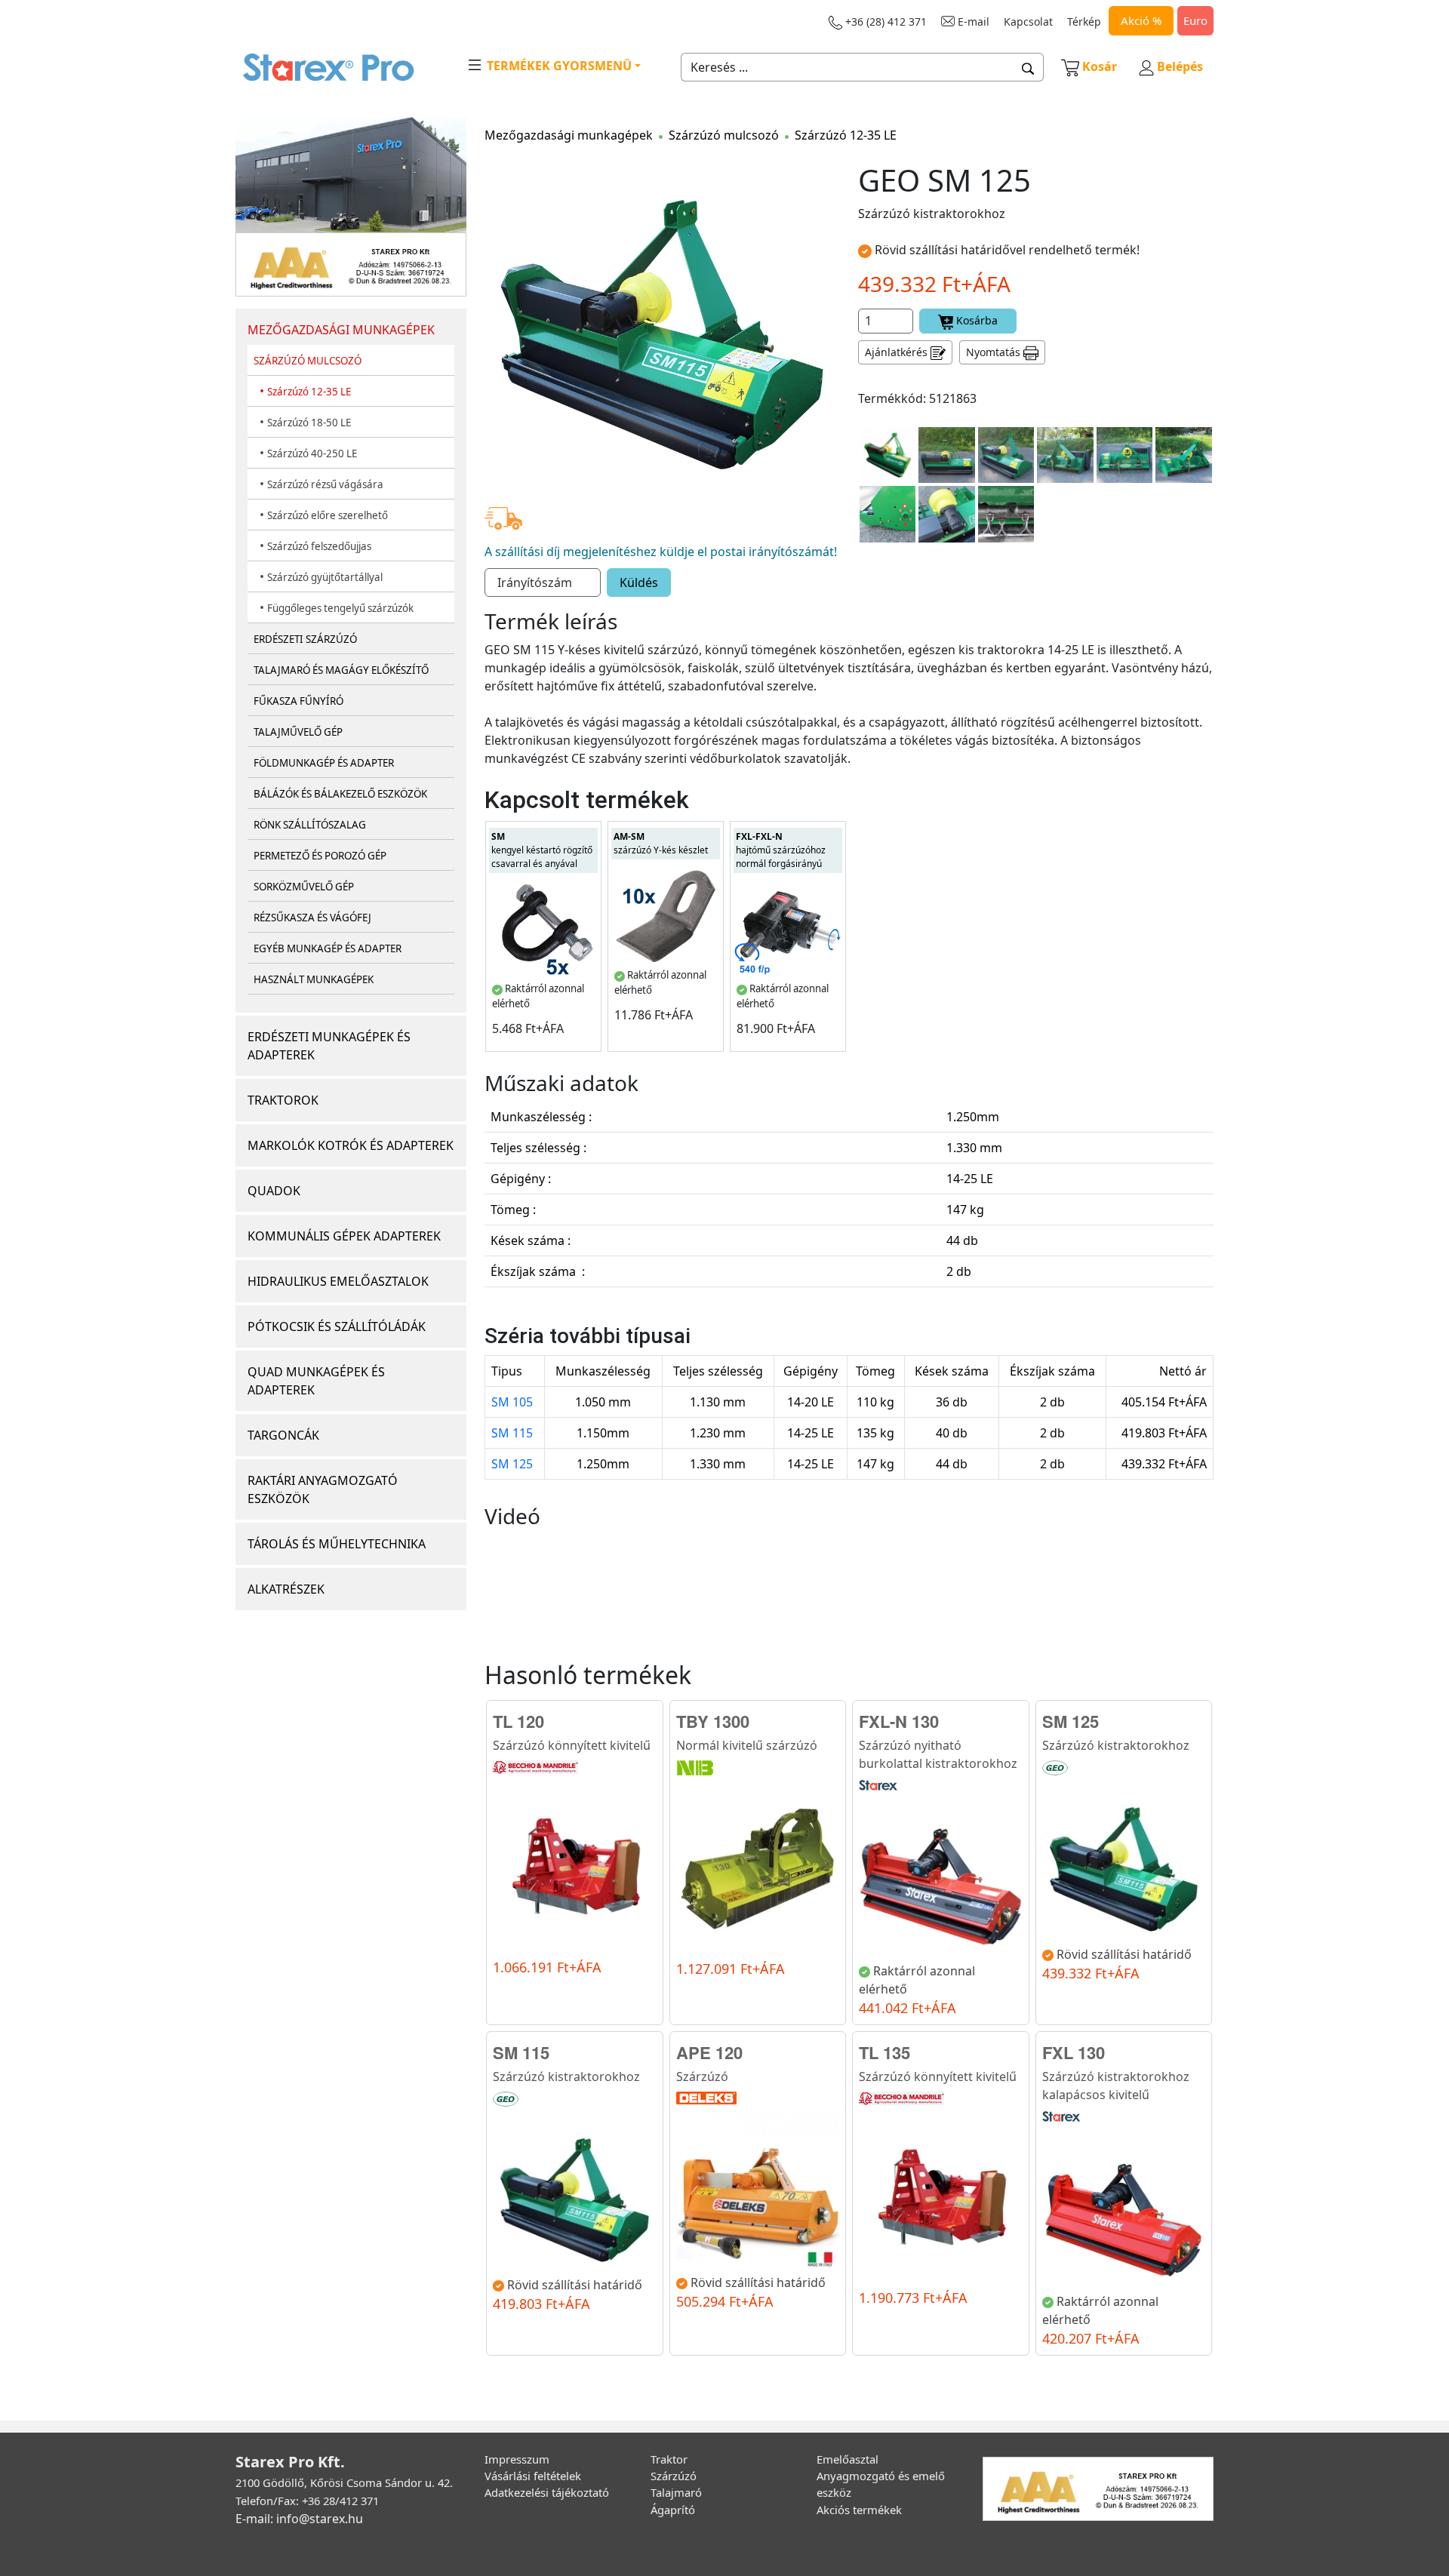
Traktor (669, 2459)
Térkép (1084, 22)
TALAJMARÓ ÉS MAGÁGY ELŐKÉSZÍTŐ (341, 670)
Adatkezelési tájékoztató (547, 2492)
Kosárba (975, 320)
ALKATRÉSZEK (286, 1589)
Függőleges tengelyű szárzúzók (340, 608)
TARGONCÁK (283, 1435)
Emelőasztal (848, 2459)
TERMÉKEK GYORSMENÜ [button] (558, 66)
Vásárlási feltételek (533, 2476)
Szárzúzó (702, 2076)
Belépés (1178, 66)
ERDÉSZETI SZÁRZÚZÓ (305, 639)
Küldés (639, 583)
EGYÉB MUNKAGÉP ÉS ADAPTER (328, 948)
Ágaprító (673, 2510)
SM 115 (512, 1433)
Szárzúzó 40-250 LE (312, 453)
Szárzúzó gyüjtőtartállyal (325, 577)
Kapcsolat (1028, 22)
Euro (1195, 20)
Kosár (1100, 66)
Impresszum (517, 2459)
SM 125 (512, 1464)
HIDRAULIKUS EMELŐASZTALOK (338, 1281)
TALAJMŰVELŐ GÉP (298, 732)
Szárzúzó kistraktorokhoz (1116, 1745)
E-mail (972, 22)
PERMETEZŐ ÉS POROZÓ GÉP (320, 856)
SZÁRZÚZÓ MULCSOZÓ (308, 361)
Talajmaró (676, 2492)
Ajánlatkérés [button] (898, 352)
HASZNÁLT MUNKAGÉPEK (314, 979)
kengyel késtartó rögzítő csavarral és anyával (542, 850)
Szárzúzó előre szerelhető (328, 515)
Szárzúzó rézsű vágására (325, 484)
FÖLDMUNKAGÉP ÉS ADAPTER (324, 763)
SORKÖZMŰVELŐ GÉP (304, 887)
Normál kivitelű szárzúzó (747, 1745)
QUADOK (274, 1191)
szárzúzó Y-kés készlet (661, 843)
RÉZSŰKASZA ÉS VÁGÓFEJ (312, 918)
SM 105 (512, 1402)
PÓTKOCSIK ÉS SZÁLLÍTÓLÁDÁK (337, 1326)
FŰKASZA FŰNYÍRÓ (298, 701)
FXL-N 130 (899, 1721)
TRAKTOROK (283, 1100)
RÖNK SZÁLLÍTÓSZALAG (310, 825)
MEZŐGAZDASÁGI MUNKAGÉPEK (341, 330)
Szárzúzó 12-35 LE (309, 392)
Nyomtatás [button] (995, 352)
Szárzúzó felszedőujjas (319, 546)
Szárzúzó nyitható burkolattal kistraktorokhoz (938, 1754)
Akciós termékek (859, 2510)
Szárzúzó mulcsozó (724, 135)
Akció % (1141, 20)
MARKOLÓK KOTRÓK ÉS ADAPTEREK (351, 1145)
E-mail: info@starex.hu (299, 2519)
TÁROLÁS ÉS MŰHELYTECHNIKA (337, 1544)
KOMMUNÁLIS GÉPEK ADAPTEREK (344, 1236)
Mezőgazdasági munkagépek (569, 135)
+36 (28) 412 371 (884, 22)
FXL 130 (1074, 2052)
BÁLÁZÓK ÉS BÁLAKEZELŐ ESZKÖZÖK (340, 794)
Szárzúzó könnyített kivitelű (572, 1745)
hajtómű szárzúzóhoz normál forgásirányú (781, 850)
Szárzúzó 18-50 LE (309, 423)
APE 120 (709, 2052)
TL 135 (884, 2052)
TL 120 (518, 1721)
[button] (1028, 67)
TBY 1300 (713, 1721)
